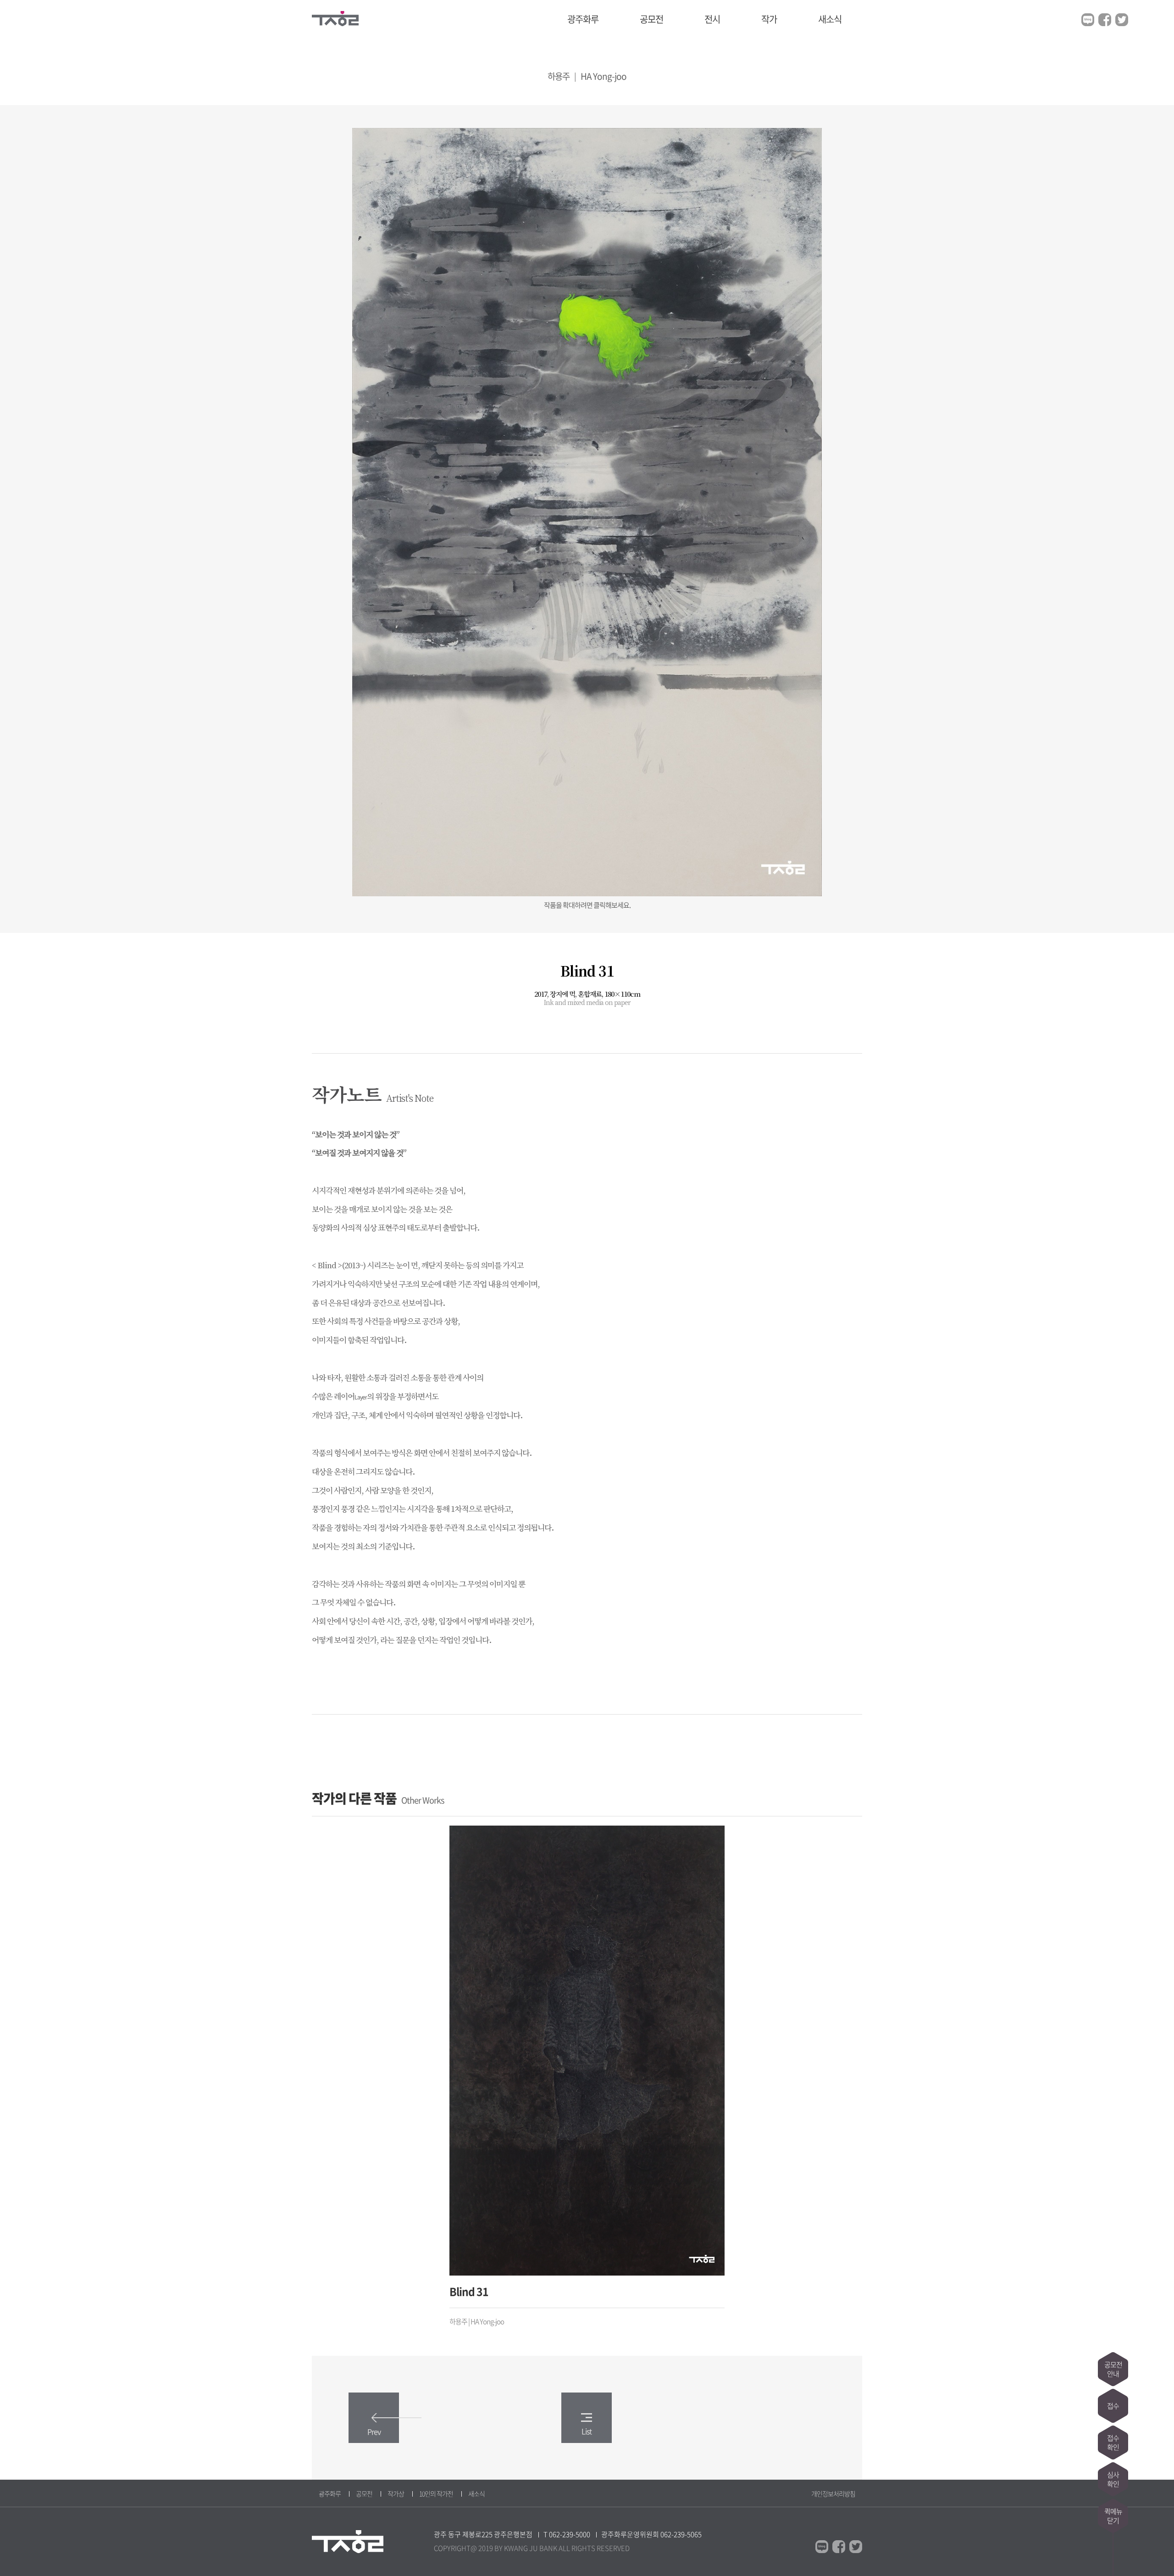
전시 (712, 19)
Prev (374, 2432)
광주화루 (583, 19)
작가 (769, 19)
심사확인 (1113, 2479)
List (587, 2431)
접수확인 (1113, 2443)
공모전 (651, 19)
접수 (1113, 2406)
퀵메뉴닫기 (1113, 2516)
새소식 (830, 19)
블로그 (1088, 20)
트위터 (1122, 20)
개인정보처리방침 (833, 2493)
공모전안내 (1113, 2369)
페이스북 (1105, 20)
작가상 (396, 2493)
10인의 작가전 (436, 2493)
